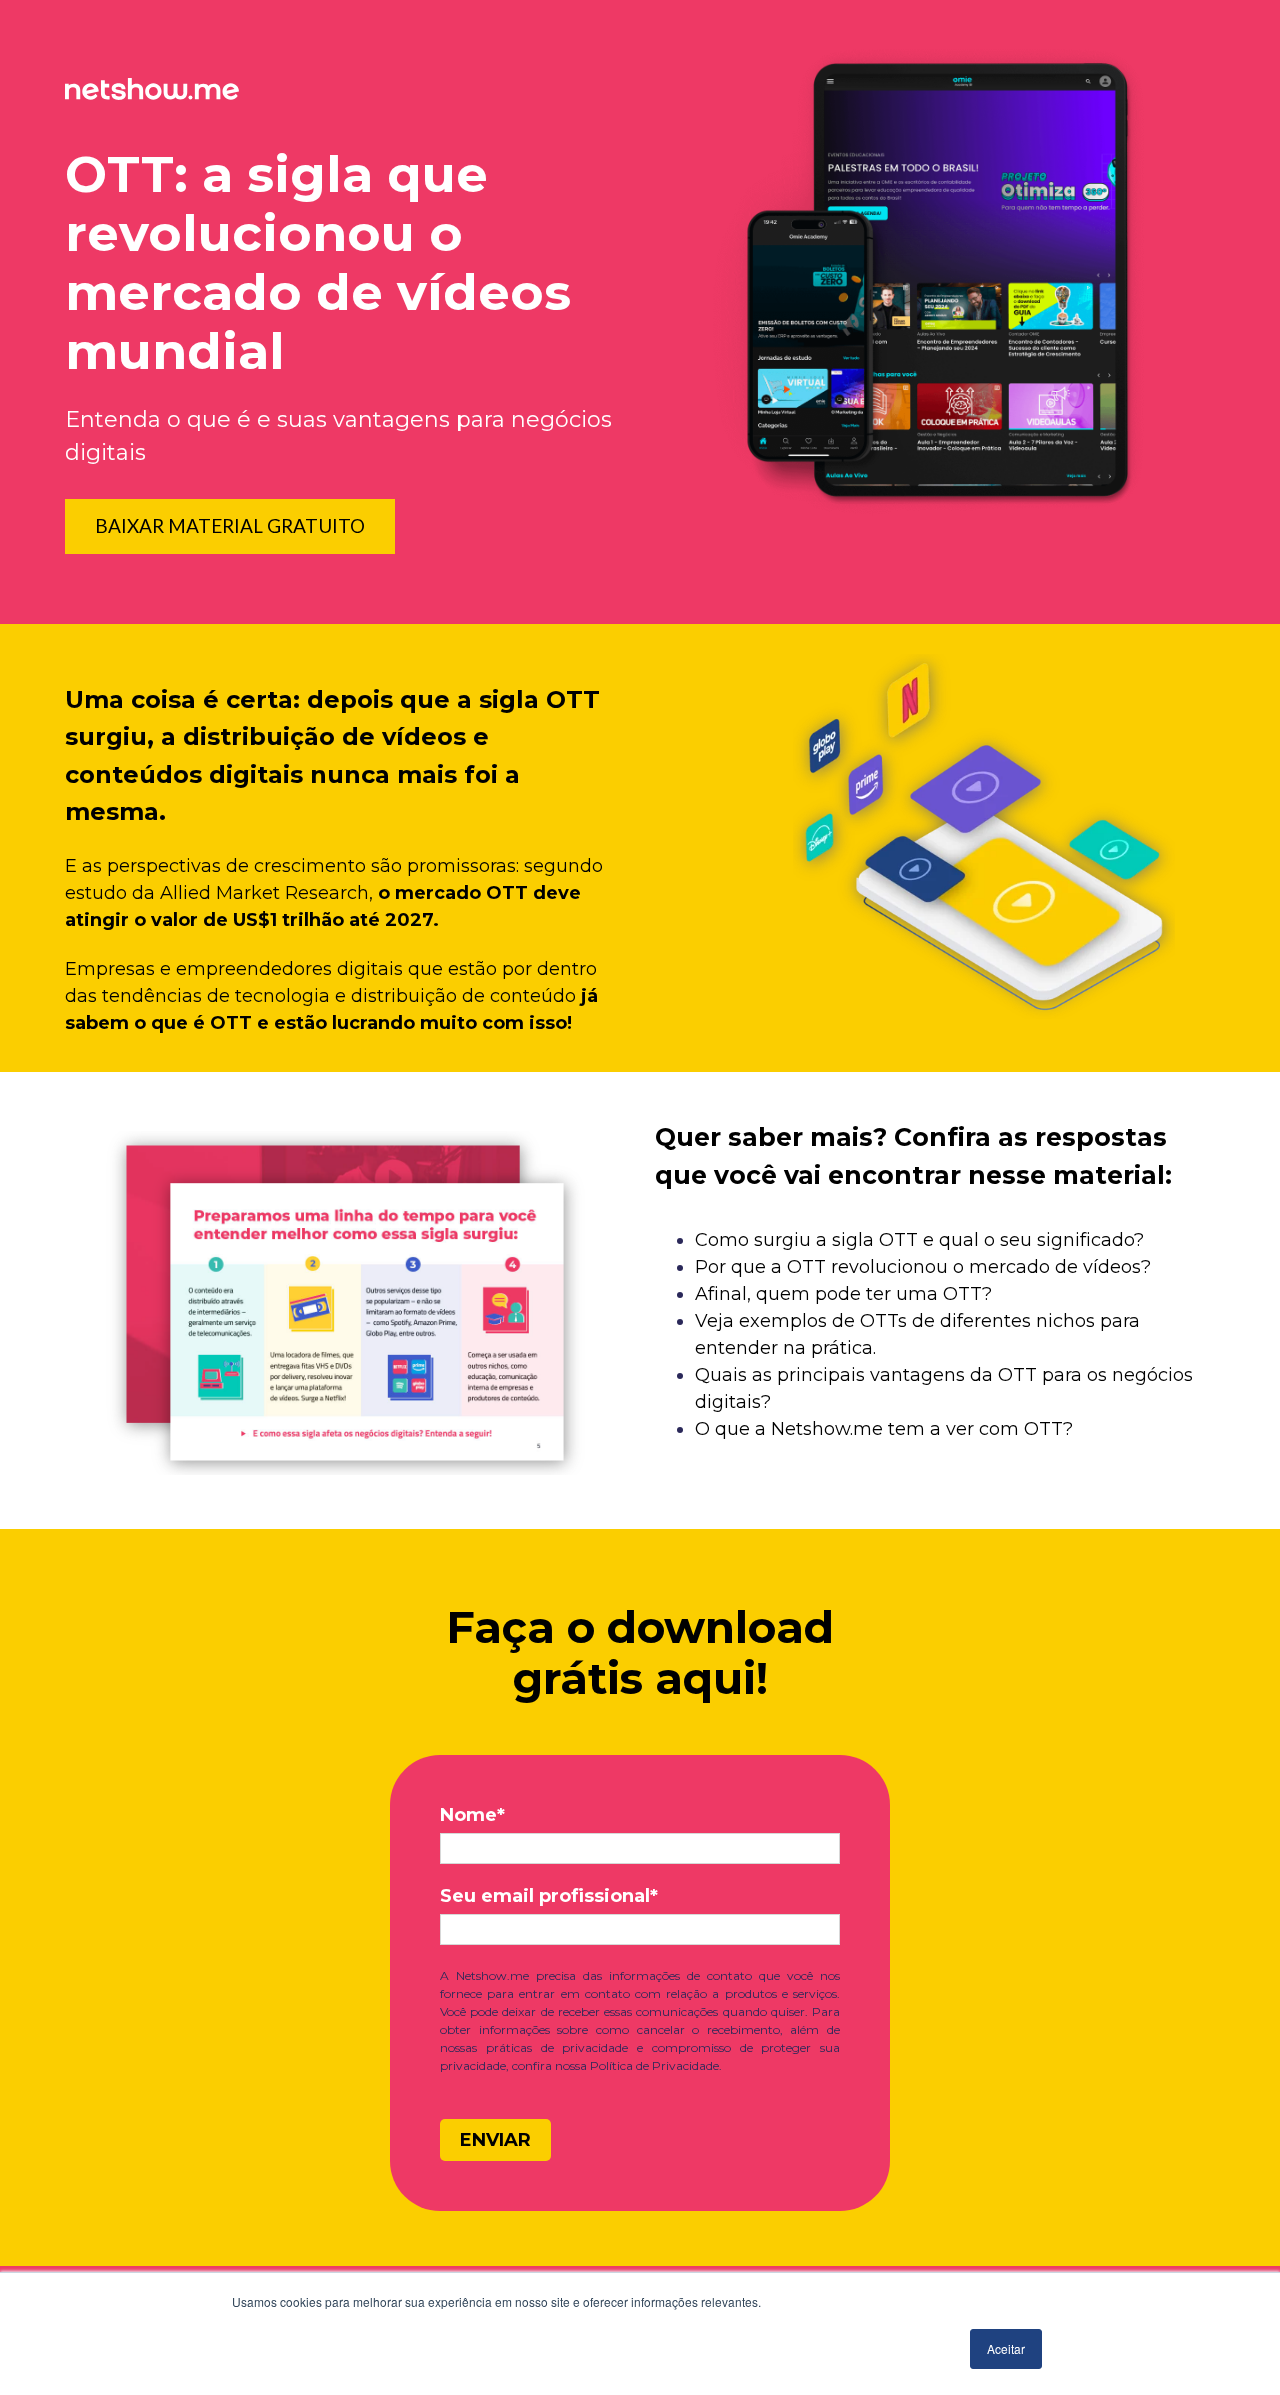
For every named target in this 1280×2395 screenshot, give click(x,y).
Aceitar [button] (1006, 2348)
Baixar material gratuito (230, 525)
